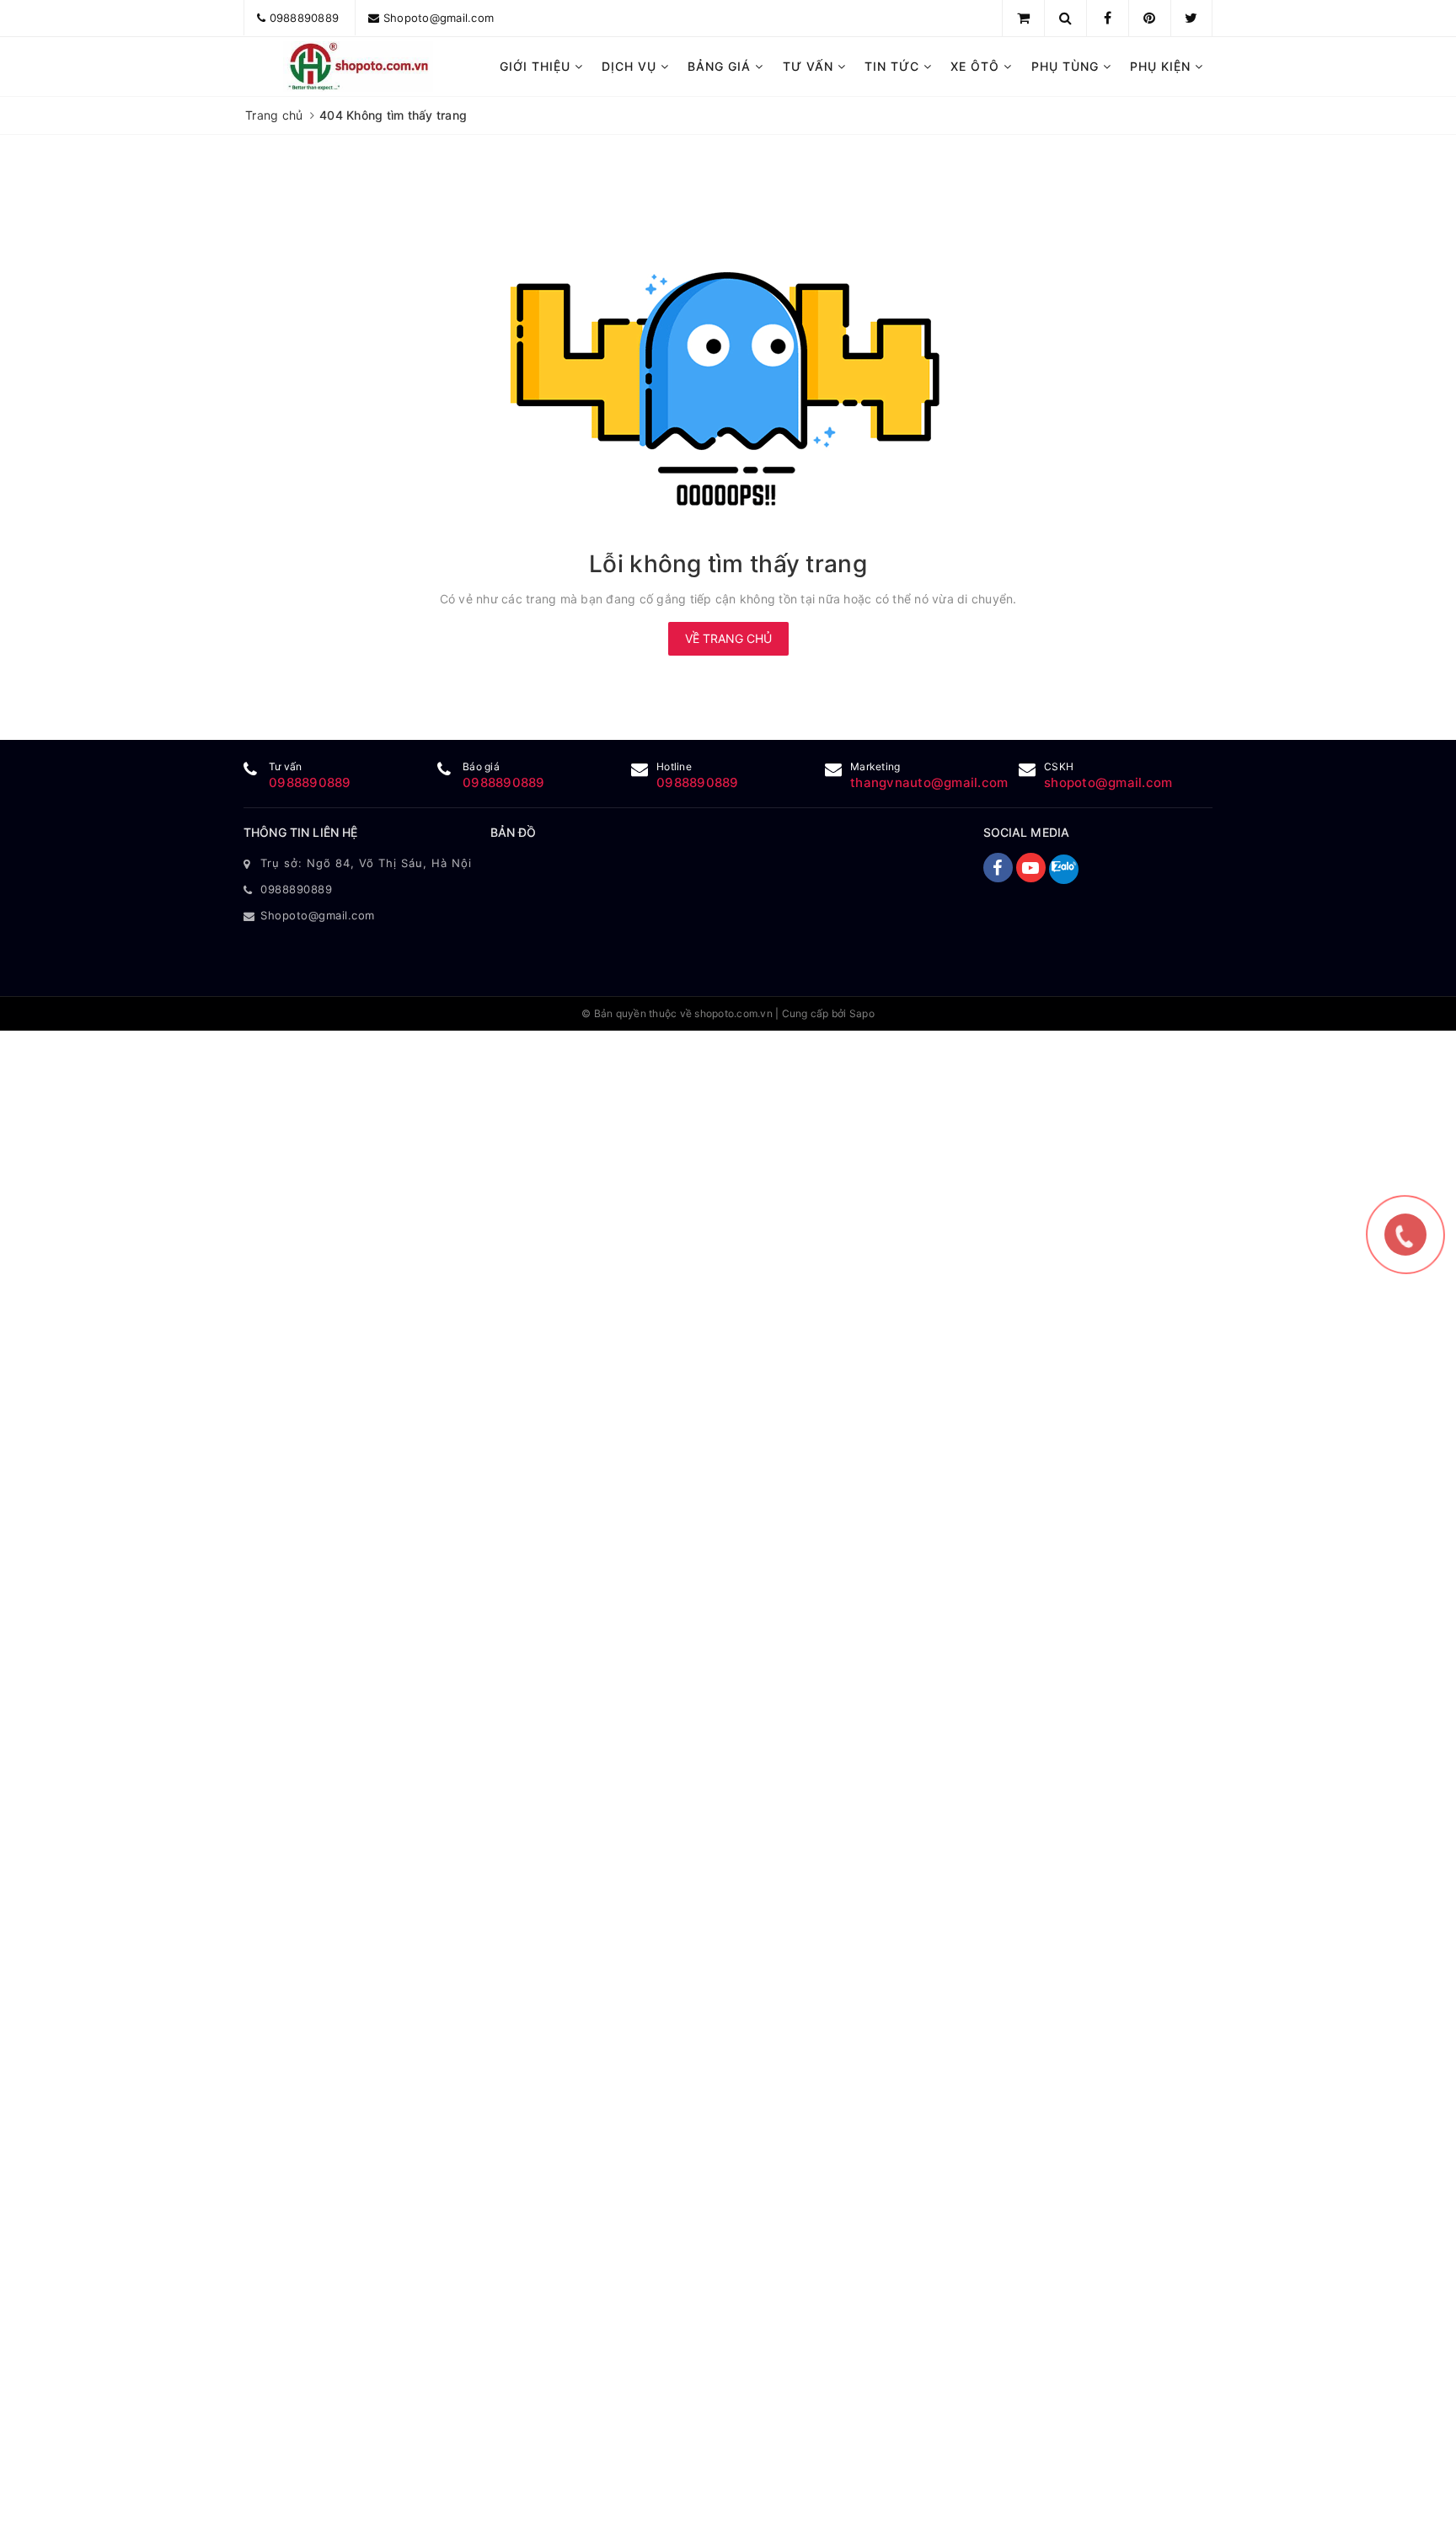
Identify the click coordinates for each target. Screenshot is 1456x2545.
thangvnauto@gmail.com (929, 782)
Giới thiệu (537, 66)
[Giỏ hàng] (1023, 18)
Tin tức (894, 66)
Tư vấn (810, 66)
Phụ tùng (1067, 66)
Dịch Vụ (631, 66)
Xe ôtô (977, 66)
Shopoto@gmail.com (439, 18)
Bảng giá (721, 66)
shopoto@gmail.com (1108, 782)
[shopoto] (359, 67)
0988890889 (305, 18)
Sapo (862, 1013)
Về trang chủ (728, 638)
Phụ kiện (1162, 66)
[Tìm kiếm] (1065, 18)
